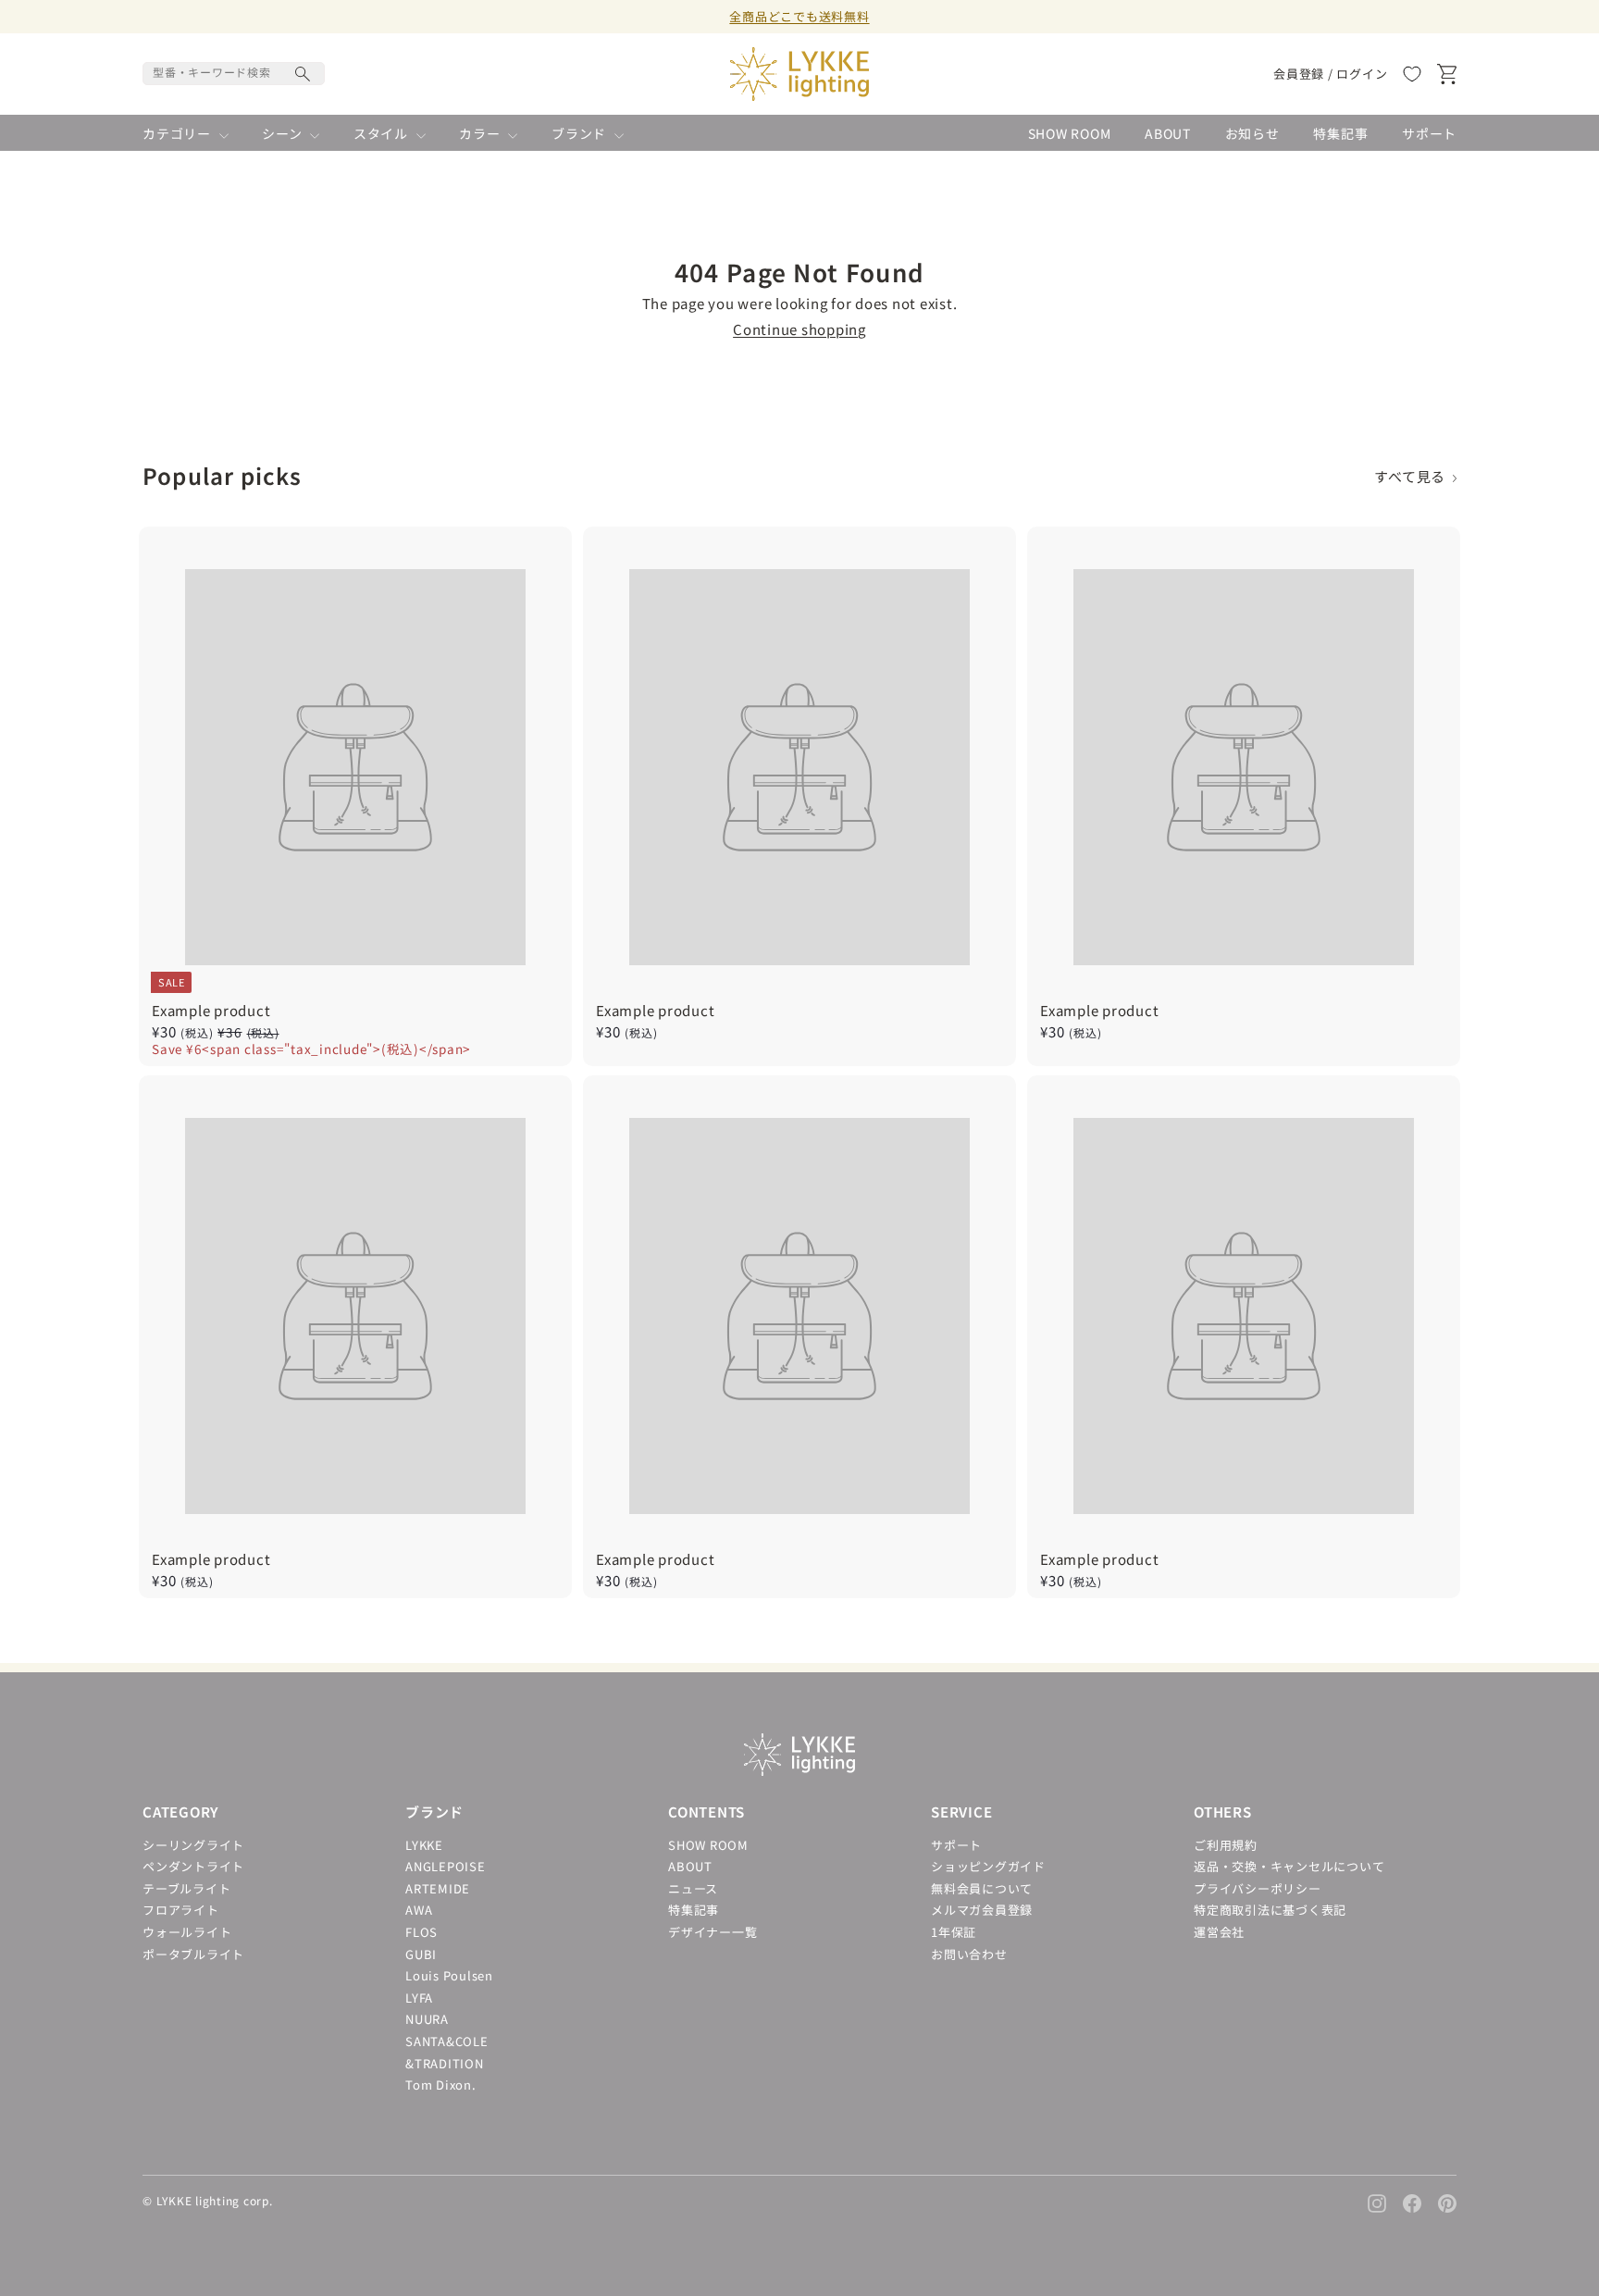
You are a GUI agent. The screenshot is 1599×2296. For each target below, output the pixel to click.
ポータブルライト (193, 1954)
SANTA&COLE (447, 2041)
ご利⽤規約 (1226, 1845)
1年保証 (954, 1932)
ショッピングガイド (988, 1866)
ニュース (693, 1888)
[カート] (1447, 74)
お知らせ (1252, 134)
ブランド (581, 134)
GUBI (421, 1954)
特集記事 (1340, 134)
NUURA (427, 2019)
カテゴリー (179, 134)
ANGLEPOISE (446, 1866)
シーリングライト (193, 1845)
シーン (284, 134)
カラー (481, 134)
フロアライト (181, 1910)
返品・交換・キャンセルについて (1289, 1866)
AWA (419, 1910)
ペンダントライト (193, 1866)
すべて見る (1413, 477)
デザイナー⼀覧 (713, 1932)
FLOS (421, 1932)
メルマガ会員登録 (982, 1910)
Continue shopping (799, 329)
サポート (1429, 134)
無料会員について (982, 1888)
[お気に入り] (1412, 74)
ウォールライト (187, 1932)
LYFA (419, 1998)
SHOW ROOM (1070, 134)
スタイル (383, 134)
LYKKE (424, 1845)
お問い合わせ (969, 1954)
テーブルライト (186, 1888)
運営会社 (1219, 1932)
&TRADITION (445, 2063)
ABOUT (1168, 134)
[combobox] (234, 74)
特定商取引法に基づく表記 (1270, 1910)
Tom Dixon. (441, 2085)
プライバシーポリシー (1258, 1888)
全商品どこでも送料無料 (799, 16)
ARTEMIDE (438, 1888)
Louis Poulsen (449, 1975)
